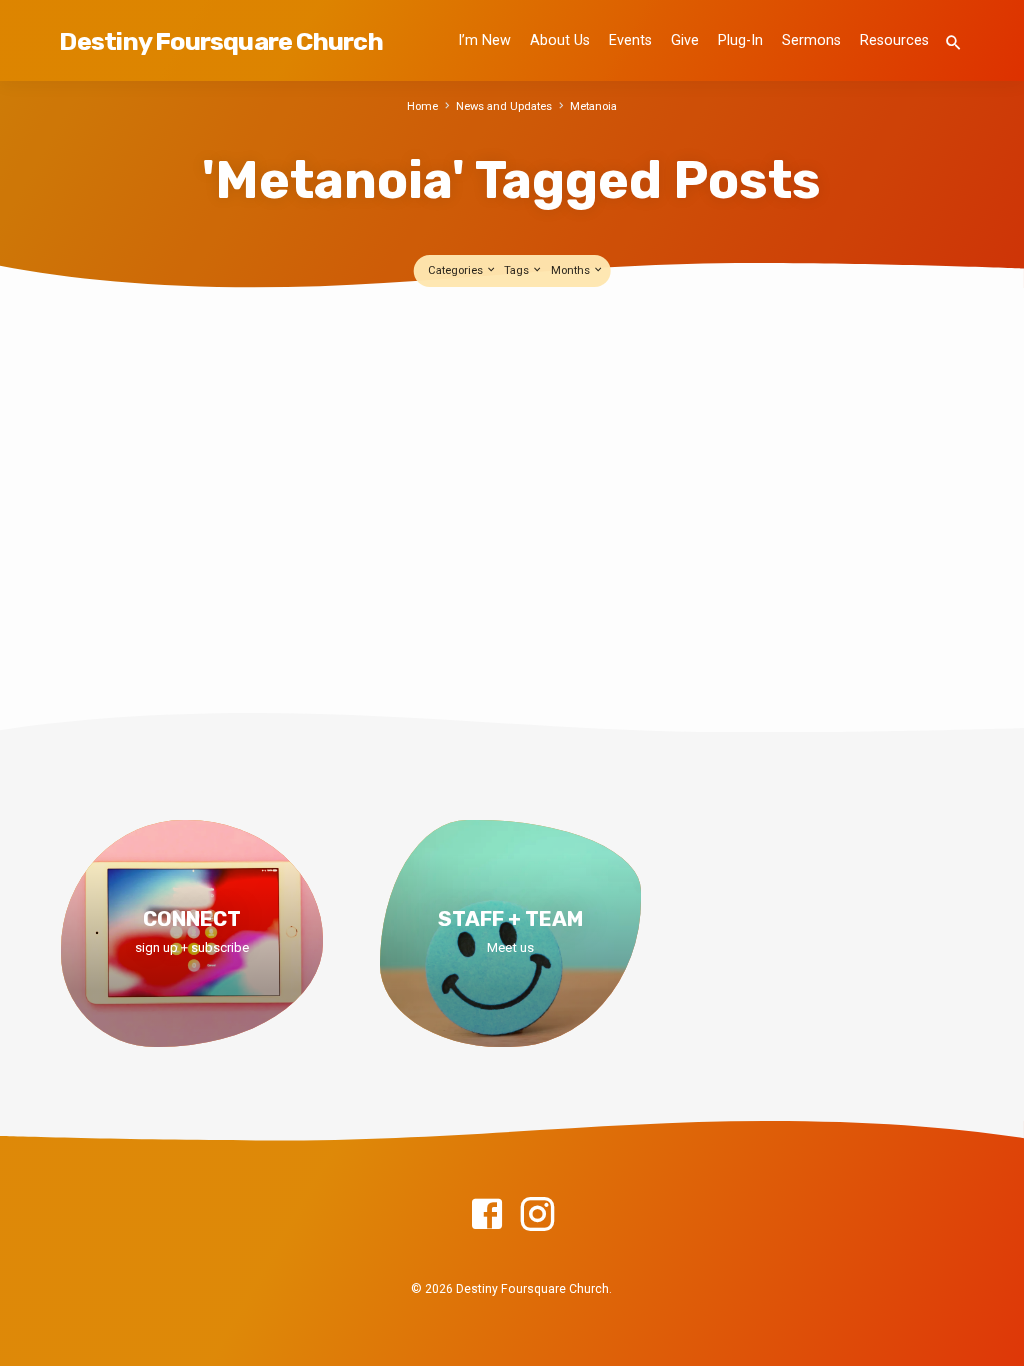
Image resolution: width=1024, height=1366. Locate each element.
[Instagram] (537, 1215)
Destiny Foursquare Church (220, 41)
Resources (894, 40)
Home (422, 106)
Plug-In (740, 40)
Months (572, 270)
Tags (518, 270)
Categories (457, 270)
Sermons (811, 40)
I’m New (484, 40)
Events (630, 40)
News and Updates (504, 106)
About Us (560, 40)
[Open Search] (953, 43)
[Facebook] (487, 1215)
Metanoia (593, 106)
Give (685, 40)
